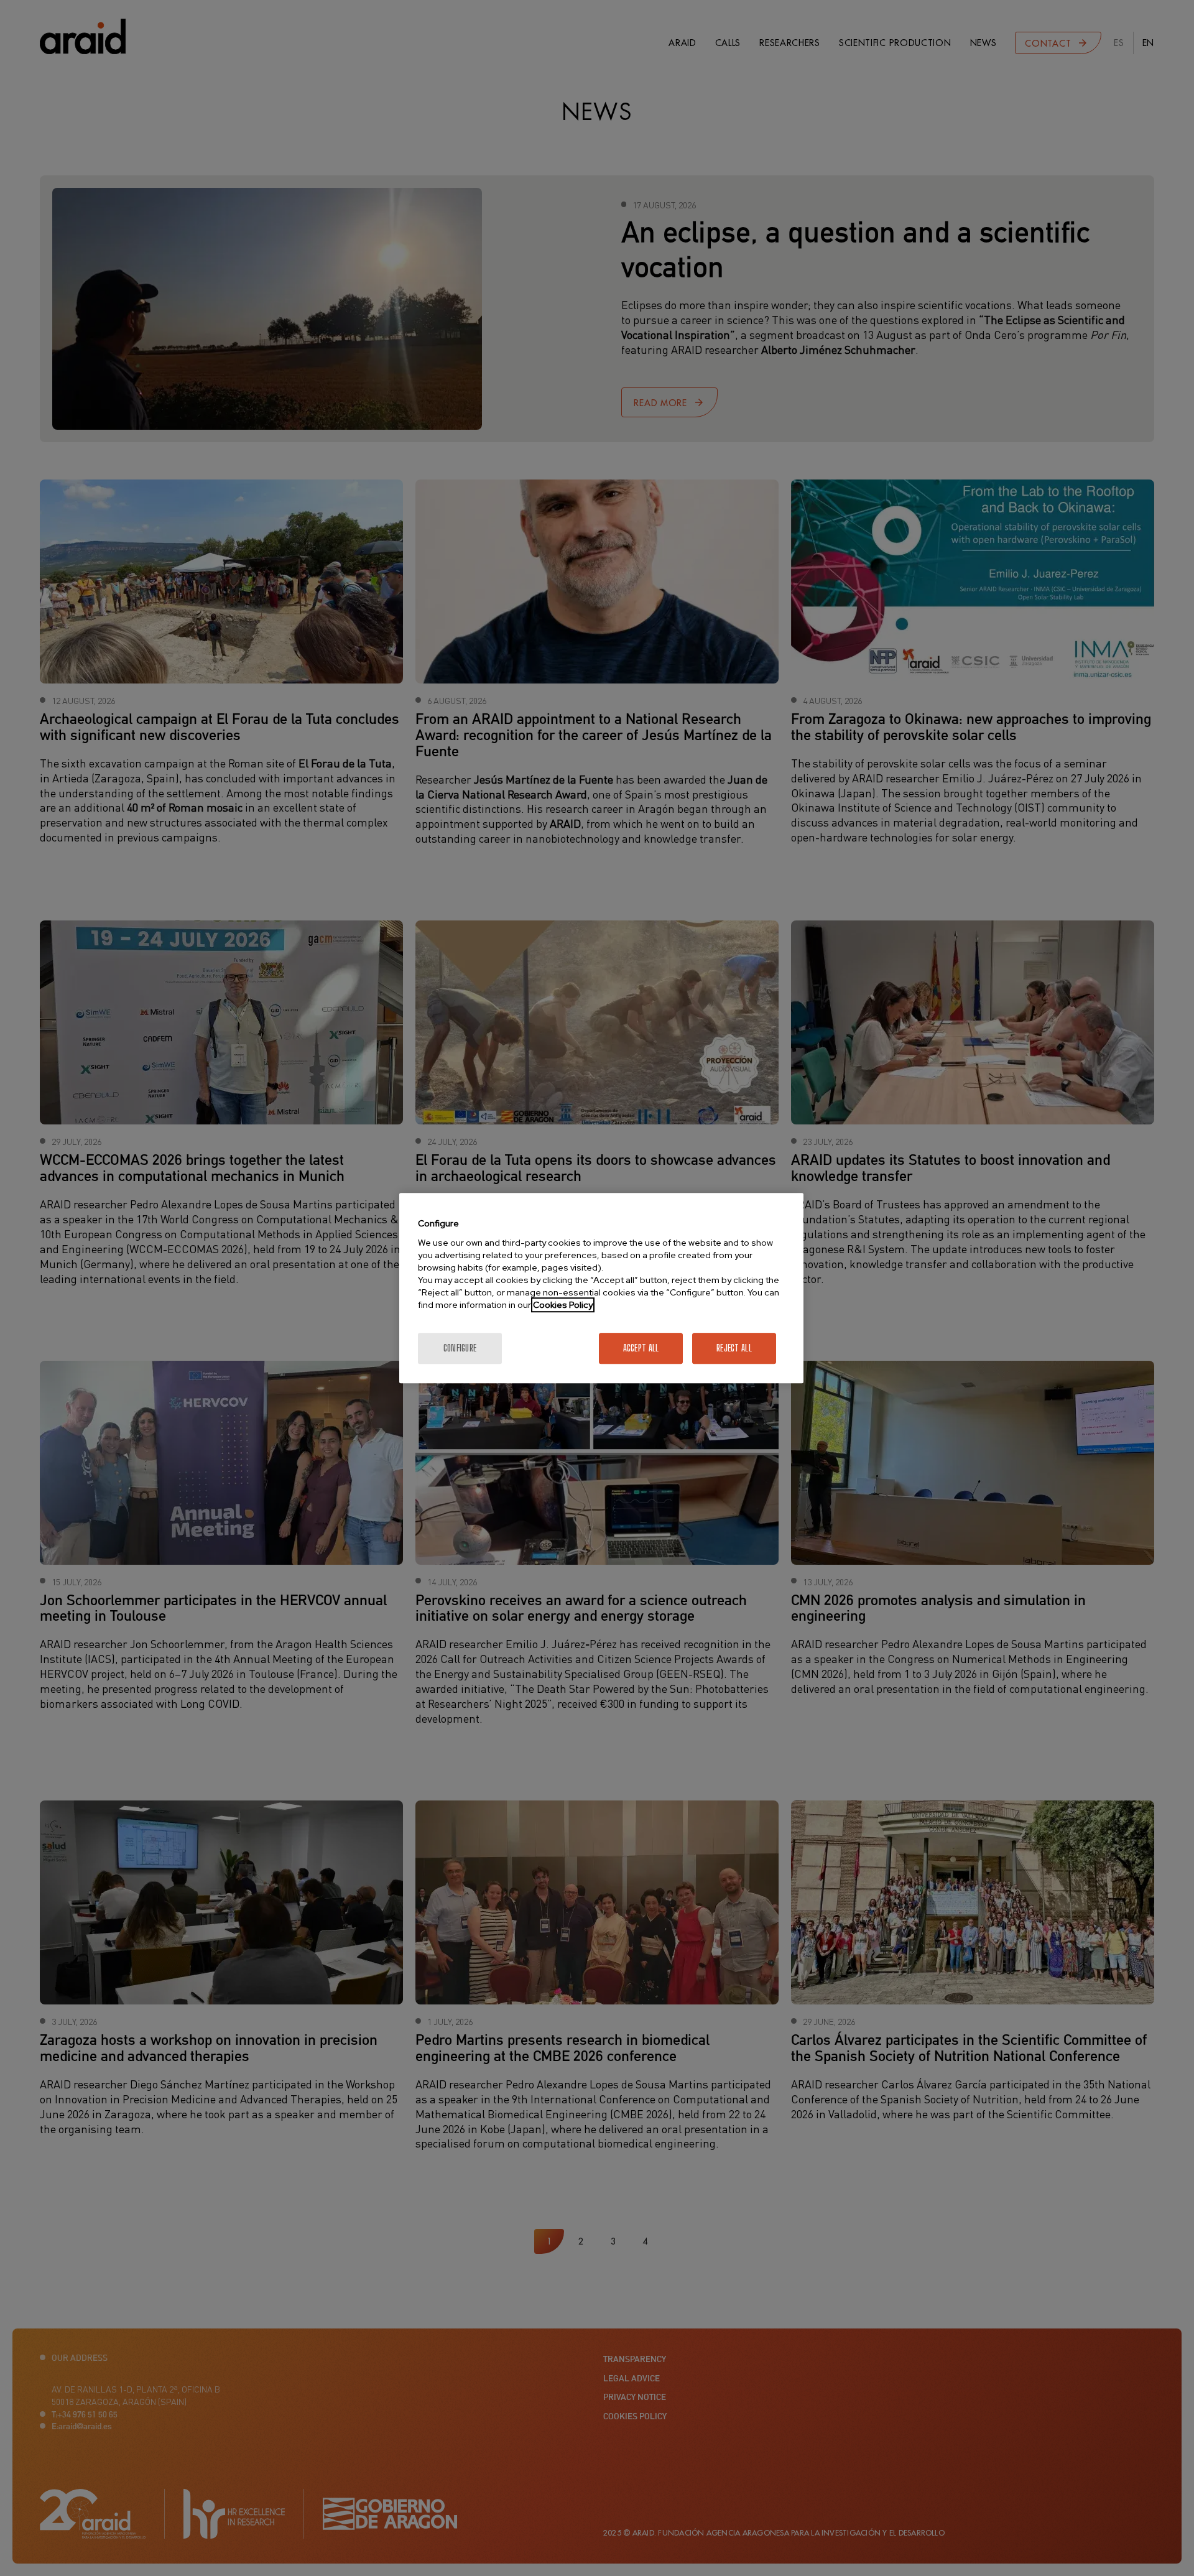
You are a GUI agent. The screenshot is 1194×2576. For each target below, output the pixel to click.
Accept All (641, 1348)
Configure (460, 1348)
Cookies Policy (563, 1305)
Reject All (734, 1348)
